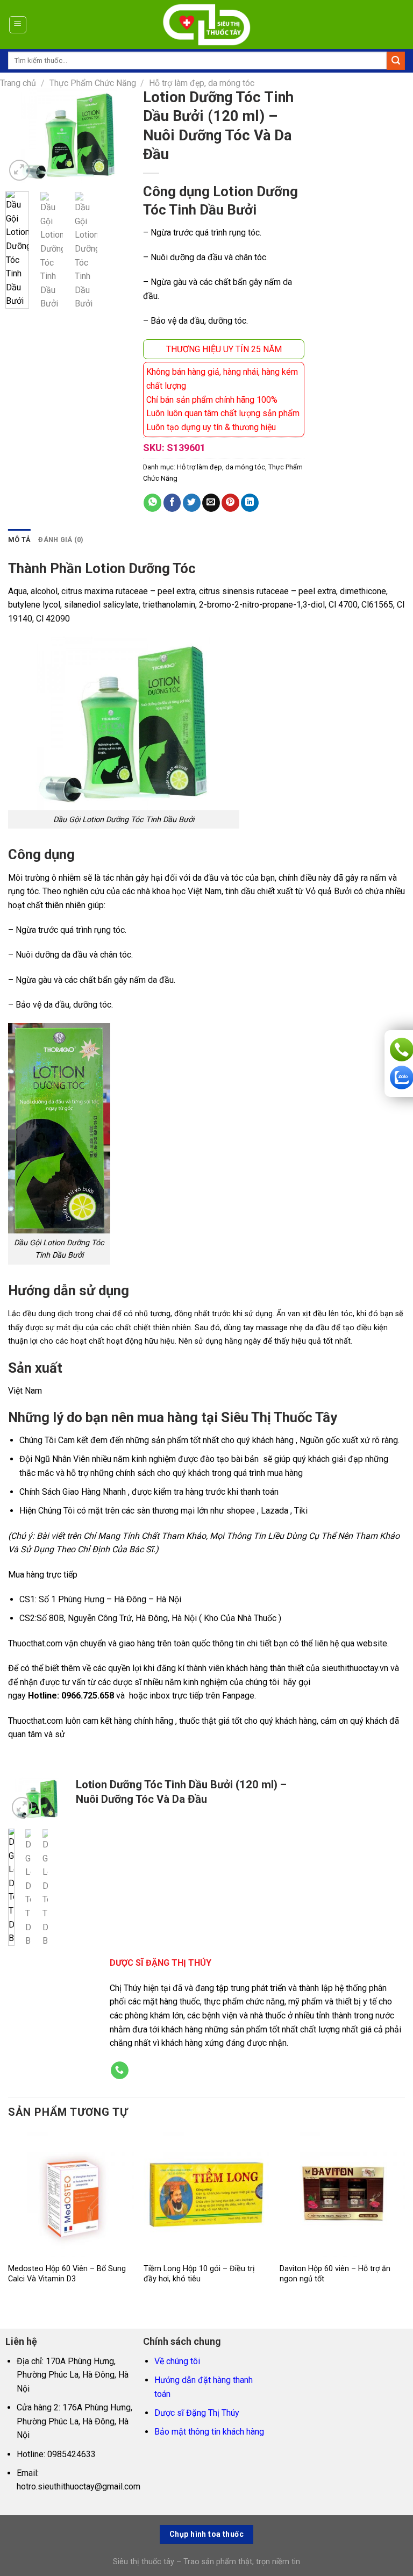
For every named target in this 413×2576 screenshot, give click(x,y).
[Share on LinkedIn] (250, 503)
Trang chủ (18, 83)
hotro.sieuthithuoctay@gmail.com (79, 2486)
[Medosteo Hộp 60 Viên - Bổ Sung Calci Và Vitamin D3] (71, 2195)
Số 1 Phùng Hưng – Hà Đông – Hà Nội (110, 1599)
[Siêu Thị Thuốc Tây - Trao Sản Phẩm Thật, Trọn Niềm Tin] (207, 25)
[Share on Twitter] (192, 503)
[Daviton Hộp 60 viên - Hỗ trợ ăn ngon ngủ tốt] (342, 2195)
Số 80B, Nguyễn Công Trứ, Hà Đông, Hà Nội (117, 1618)
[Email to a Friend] (211, 503)
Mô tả (19, 540)
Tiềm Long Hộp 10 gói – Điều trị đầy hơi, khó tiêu (199, 2274)
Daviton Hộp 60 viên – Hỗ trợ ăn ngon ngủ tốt (335, 2274)
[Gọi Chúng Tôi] (120, 2071)
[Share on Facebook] (172, 503)
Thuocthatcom (35, 1721)
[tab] (19, 540)
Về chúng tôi (177, 2361)
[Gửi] (396, 61)
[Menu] (18, 25)
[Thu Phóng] (20, 170)
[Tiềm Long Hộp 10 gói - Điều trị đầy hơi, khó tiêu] (206, 2195)
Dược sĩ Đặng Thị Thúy (197, 2413)
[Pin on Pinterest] (230, 503)
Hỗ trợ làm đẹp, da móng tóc (202, 83)
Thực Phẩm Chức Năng (93, 83)
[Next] (116, 137)
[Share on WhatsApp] (152, 503)
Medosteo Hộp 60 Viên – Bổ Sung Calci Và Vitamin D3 (67, 2274)
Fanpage (238, 1696)
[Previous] (22, 137)
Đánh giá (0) (61, 540)
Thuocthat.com (35, 1643)
